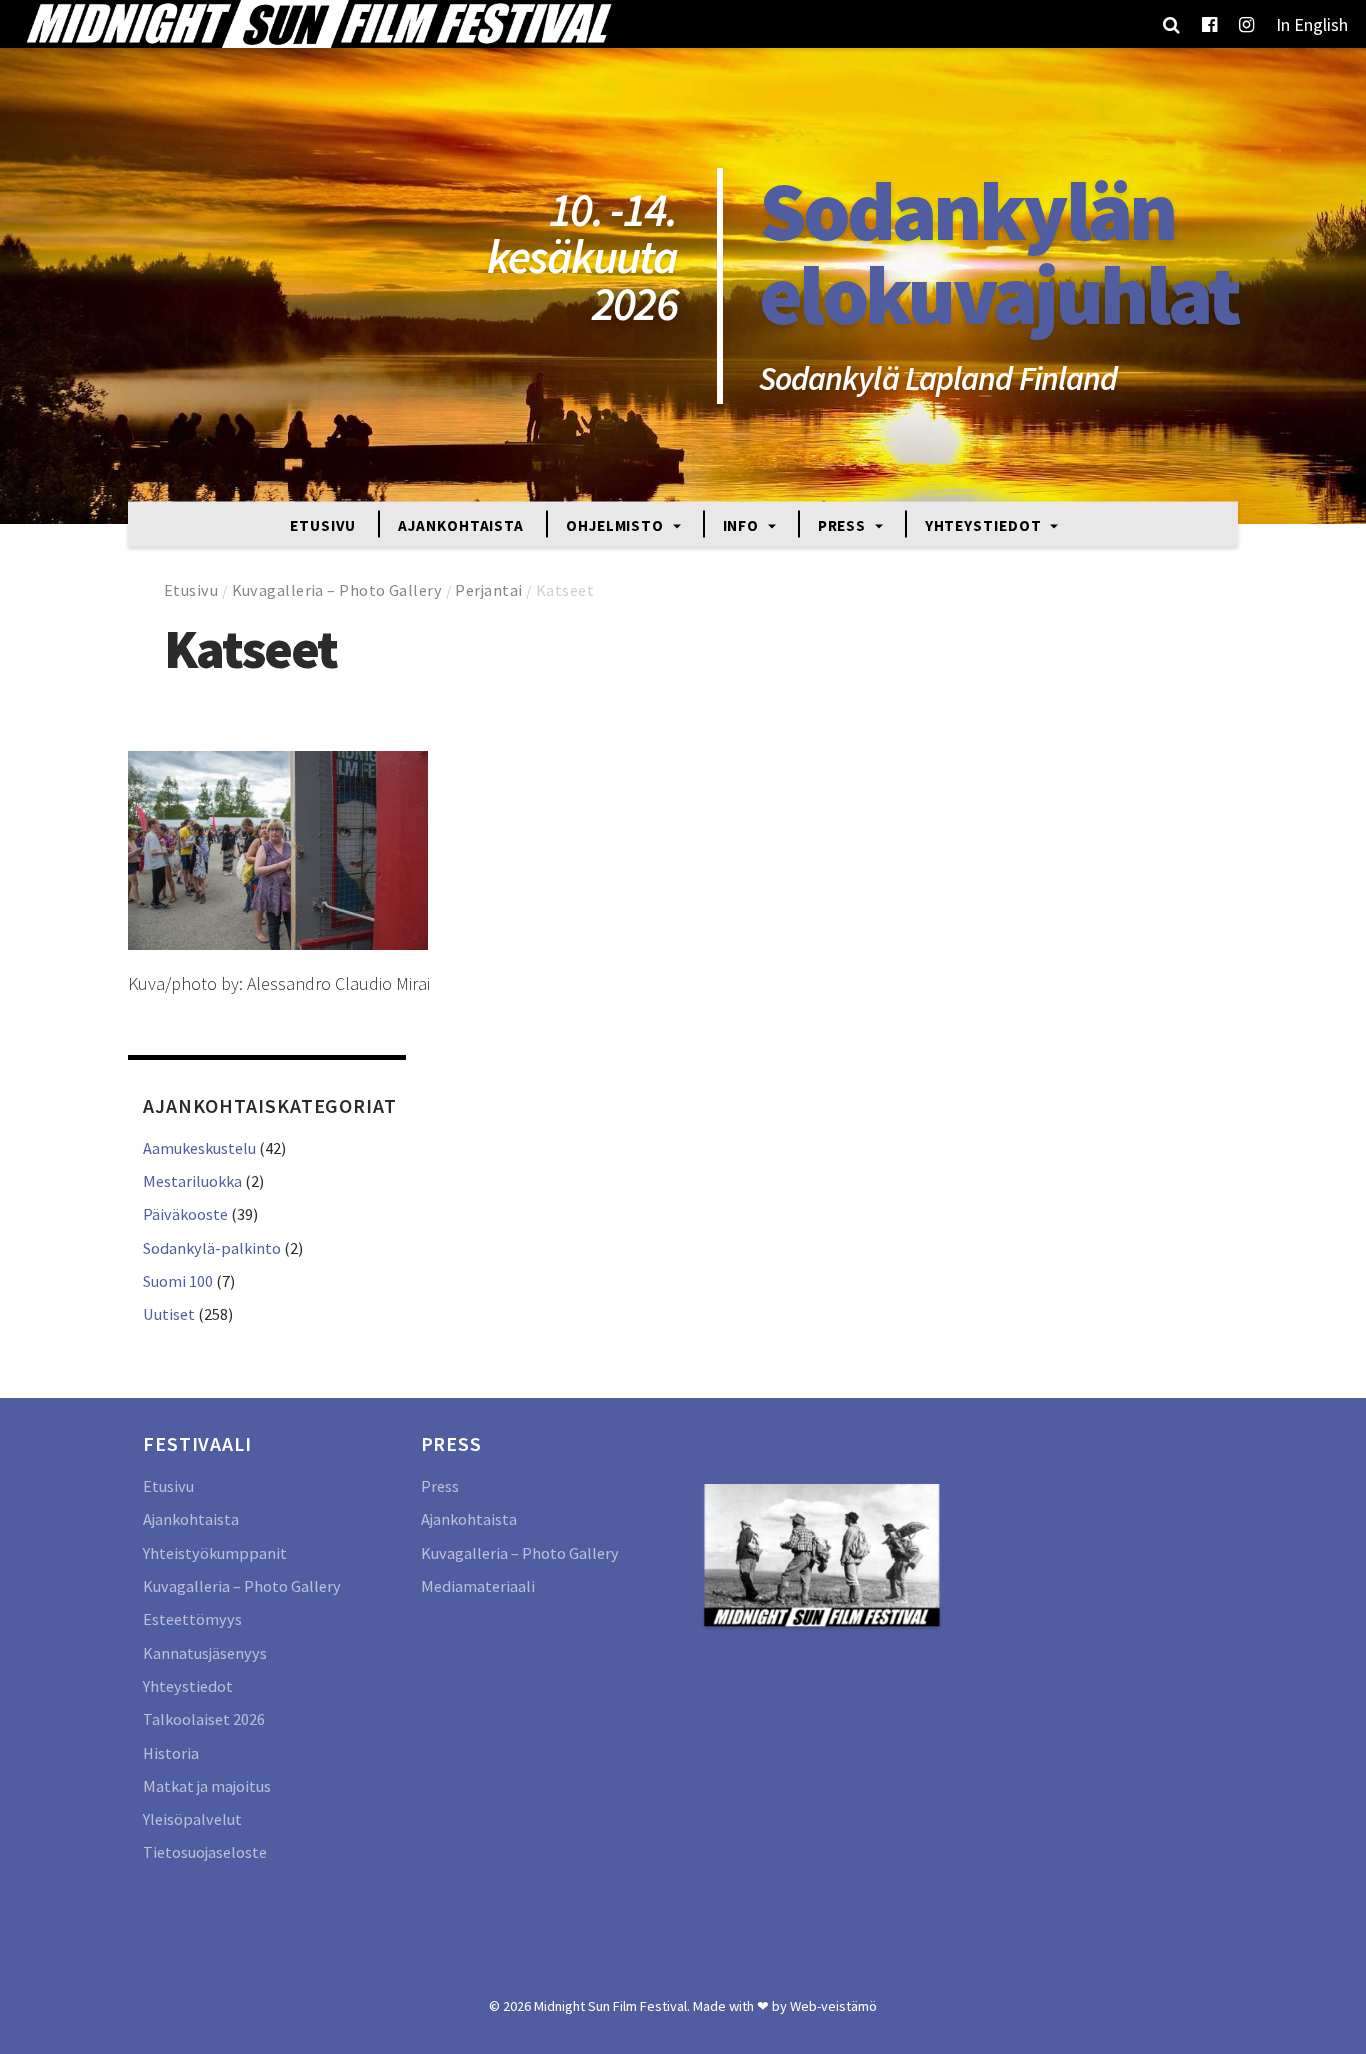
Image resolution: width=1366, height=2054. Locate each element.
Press (844, 524)
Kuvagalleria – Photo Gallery (337, 590)
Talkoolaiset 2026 (204, 1719)
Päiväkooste (185, 1214)
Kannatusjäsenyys (205, 1653)
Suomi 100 (178, 1281)
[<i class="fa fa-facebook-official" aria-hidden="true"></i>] (1209, 24)
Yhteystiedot (985, 524)
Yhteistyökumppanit (215, 1553)
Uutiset (169, 1314)
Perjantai (488, 590)
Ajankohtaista (461, 524)
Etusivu (323, 524)
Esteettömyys (192, 1619)
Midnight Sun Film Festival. (612, 2006)
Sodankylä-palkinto (212, 1248)
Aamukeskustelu (199, 1148)
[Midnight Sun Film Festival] (318, 24)
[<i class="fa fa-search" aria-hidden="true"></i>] (1171, 24)
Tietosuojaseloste (205, 1852)
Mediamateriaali (478, 1586)
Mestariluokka (192, 1181)
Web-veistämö (833, 2006)
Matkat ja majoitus (207, 1786)
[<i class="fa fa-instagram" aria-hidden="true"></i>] (1246, 24)
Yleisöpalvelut (192, 1819)
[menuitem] (1312, 24)
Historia (171, 1753)
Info (743, 524)
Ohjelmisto (617, 524)
